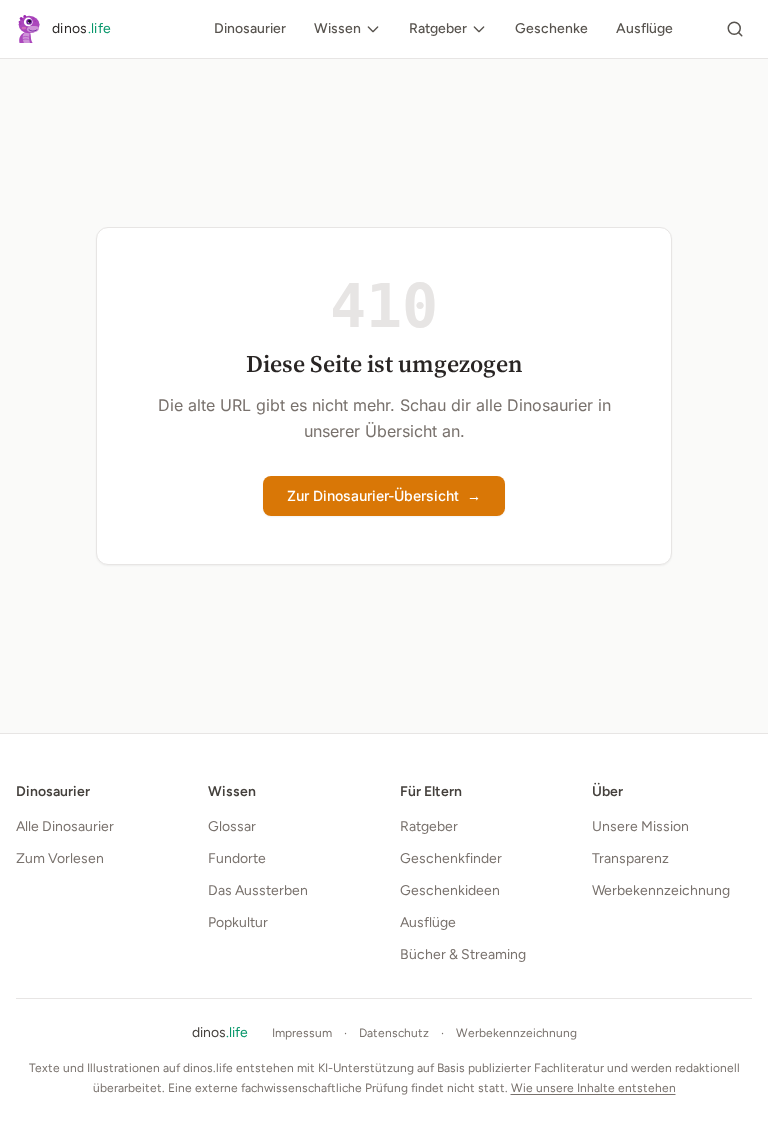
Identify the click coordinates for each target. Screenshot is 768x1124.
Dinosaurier (250, 28)
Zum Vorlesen (60, 858)
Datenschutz (394, 1033)
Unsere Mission (640, 826)
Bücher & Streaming (463, 954)
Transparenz (630, 858)
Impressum (302, 1033)
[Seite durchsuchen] (735, 29)
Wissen (337, 28)
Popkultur (238, 922)
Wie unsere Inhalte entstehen (593, 1088)
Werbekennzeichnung (661, 890)
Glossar (232, 826)
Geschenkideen (450, 890)
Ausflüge (644, 28)
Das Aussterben (258, 890)
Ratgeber (438, 28)
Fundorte (237, 858)
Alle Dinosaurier (65, 826)
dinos (220, 1032)
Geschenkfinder (451, 858)
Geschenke (551, 28)
